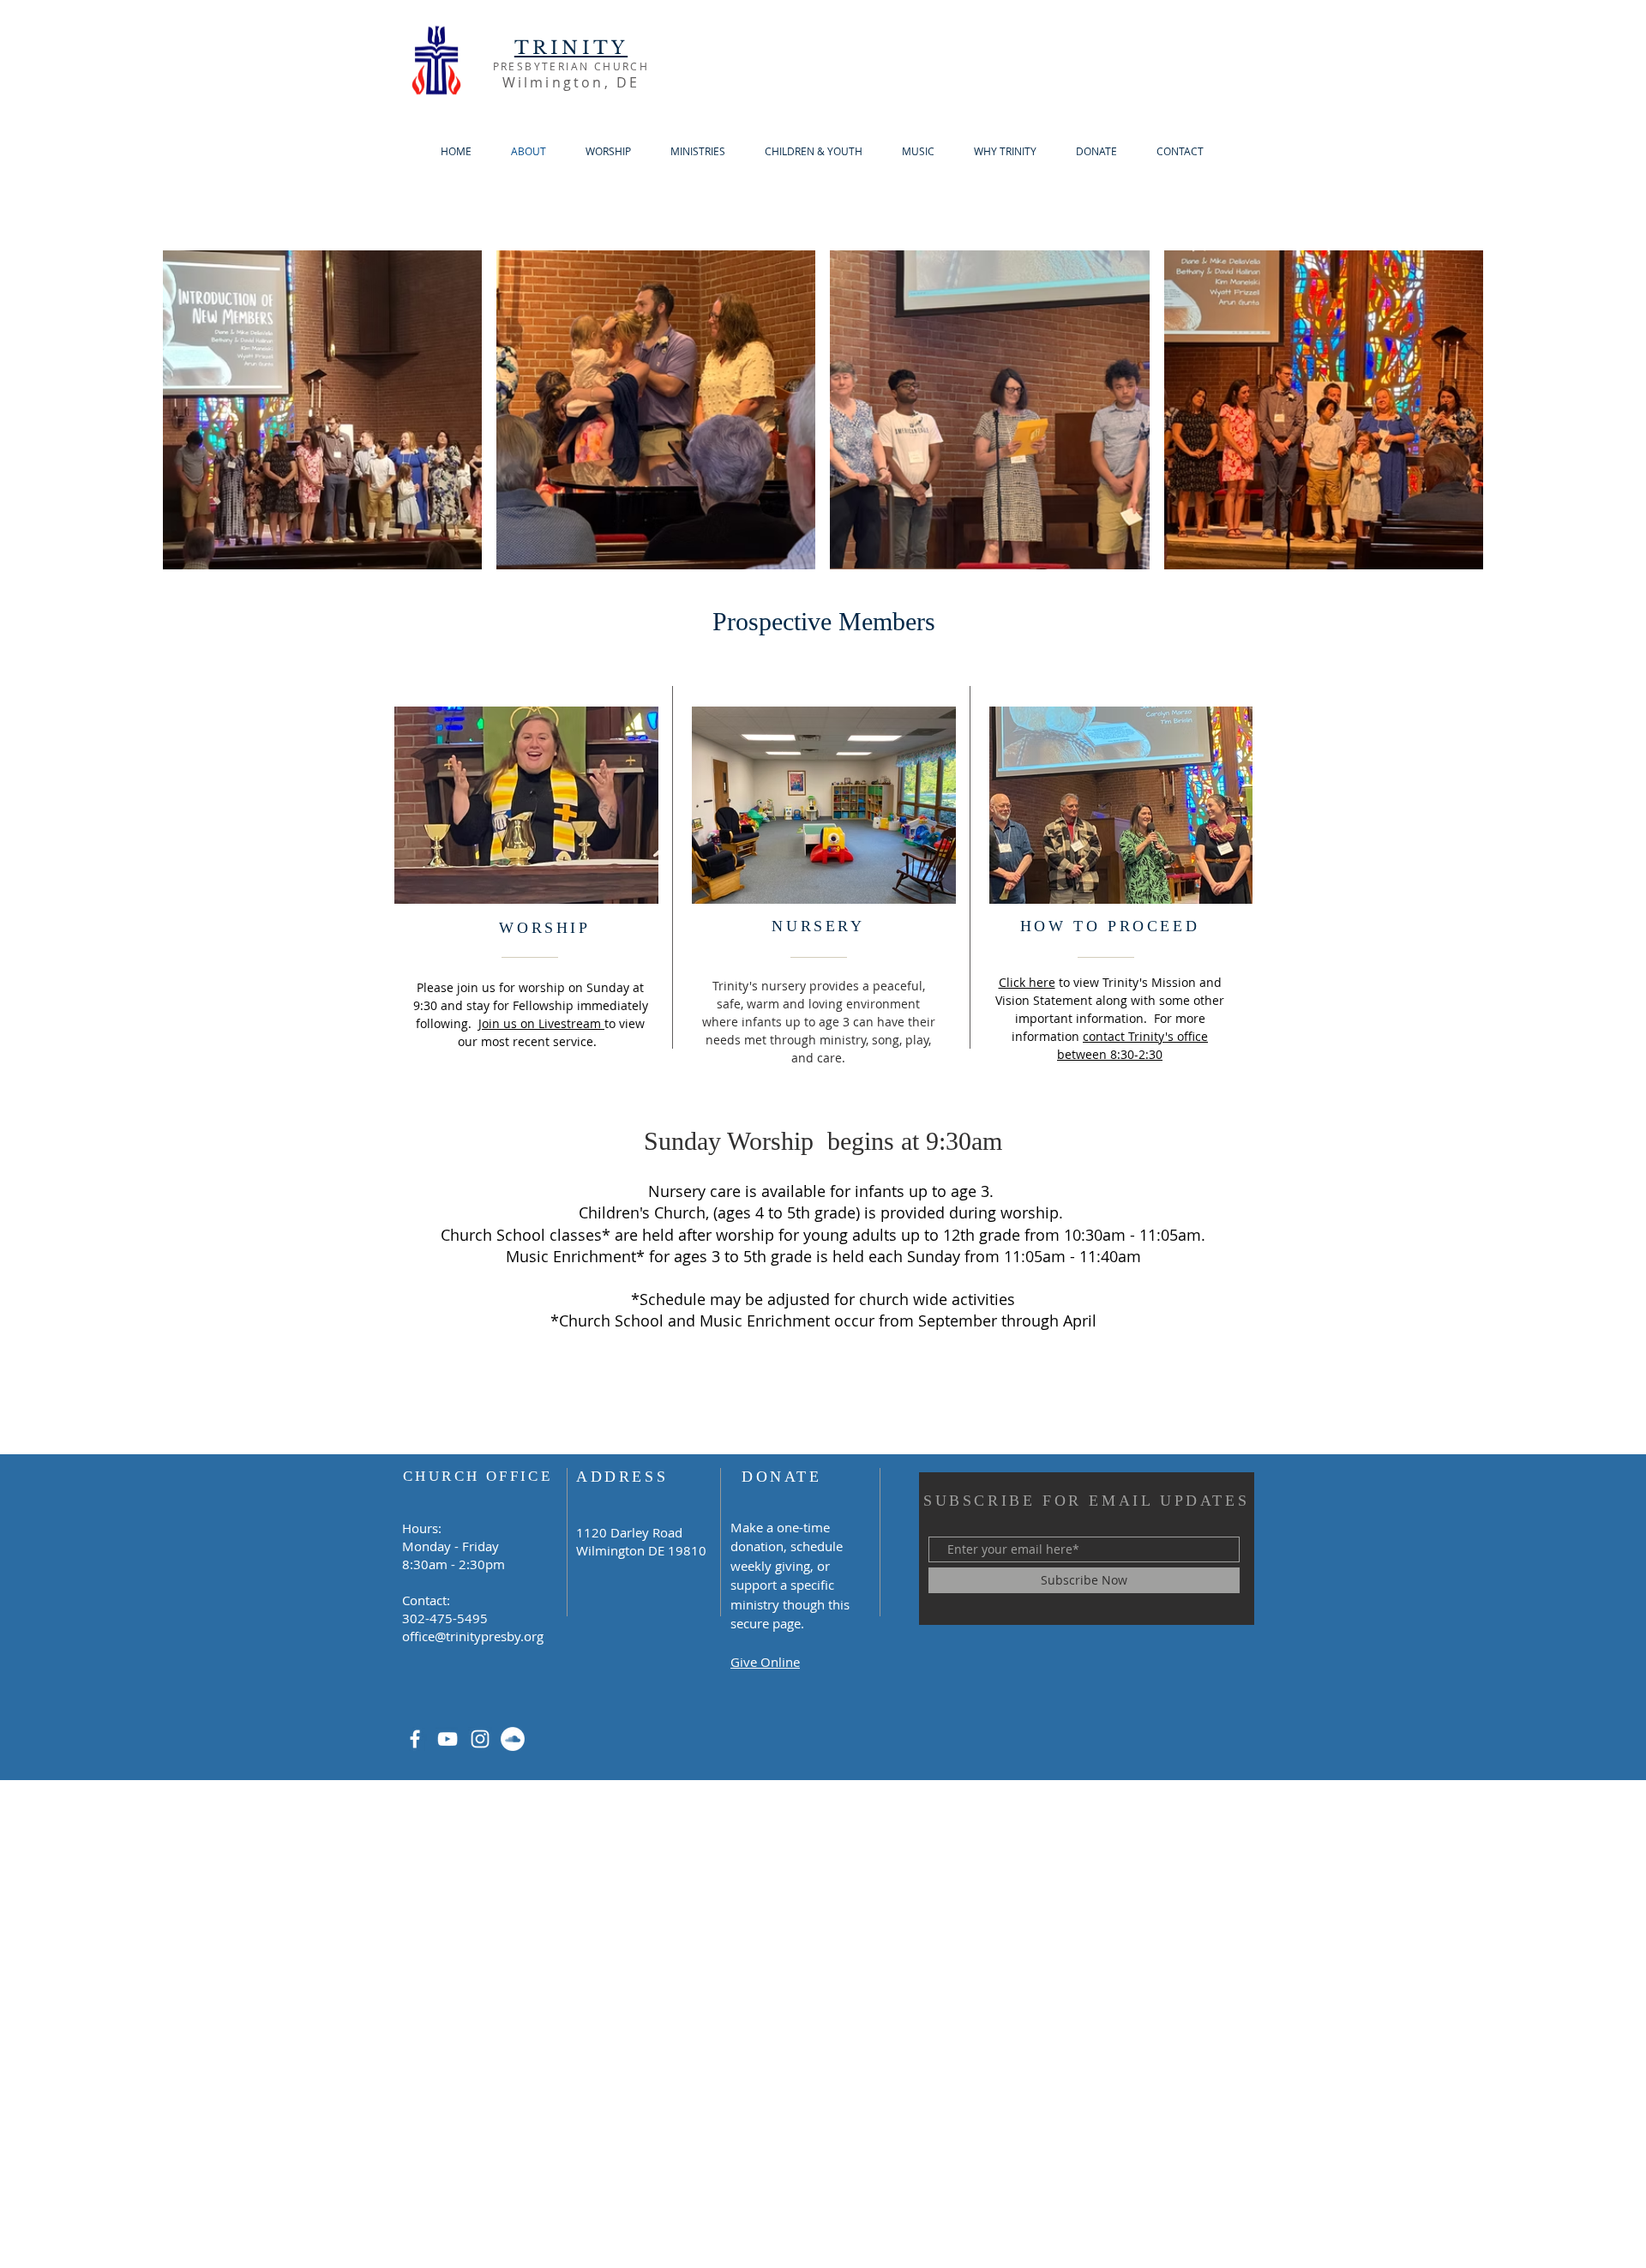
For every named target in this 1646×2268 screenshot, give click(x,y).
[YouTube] (448, 1739)
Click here (1027, 982)
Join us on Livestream (541, 1023)
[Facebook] (415, 1739)
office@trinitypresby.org (473, 1636)
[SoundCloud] (513, 1739)
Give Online (765, 1662)
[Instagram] (480, 1739)
